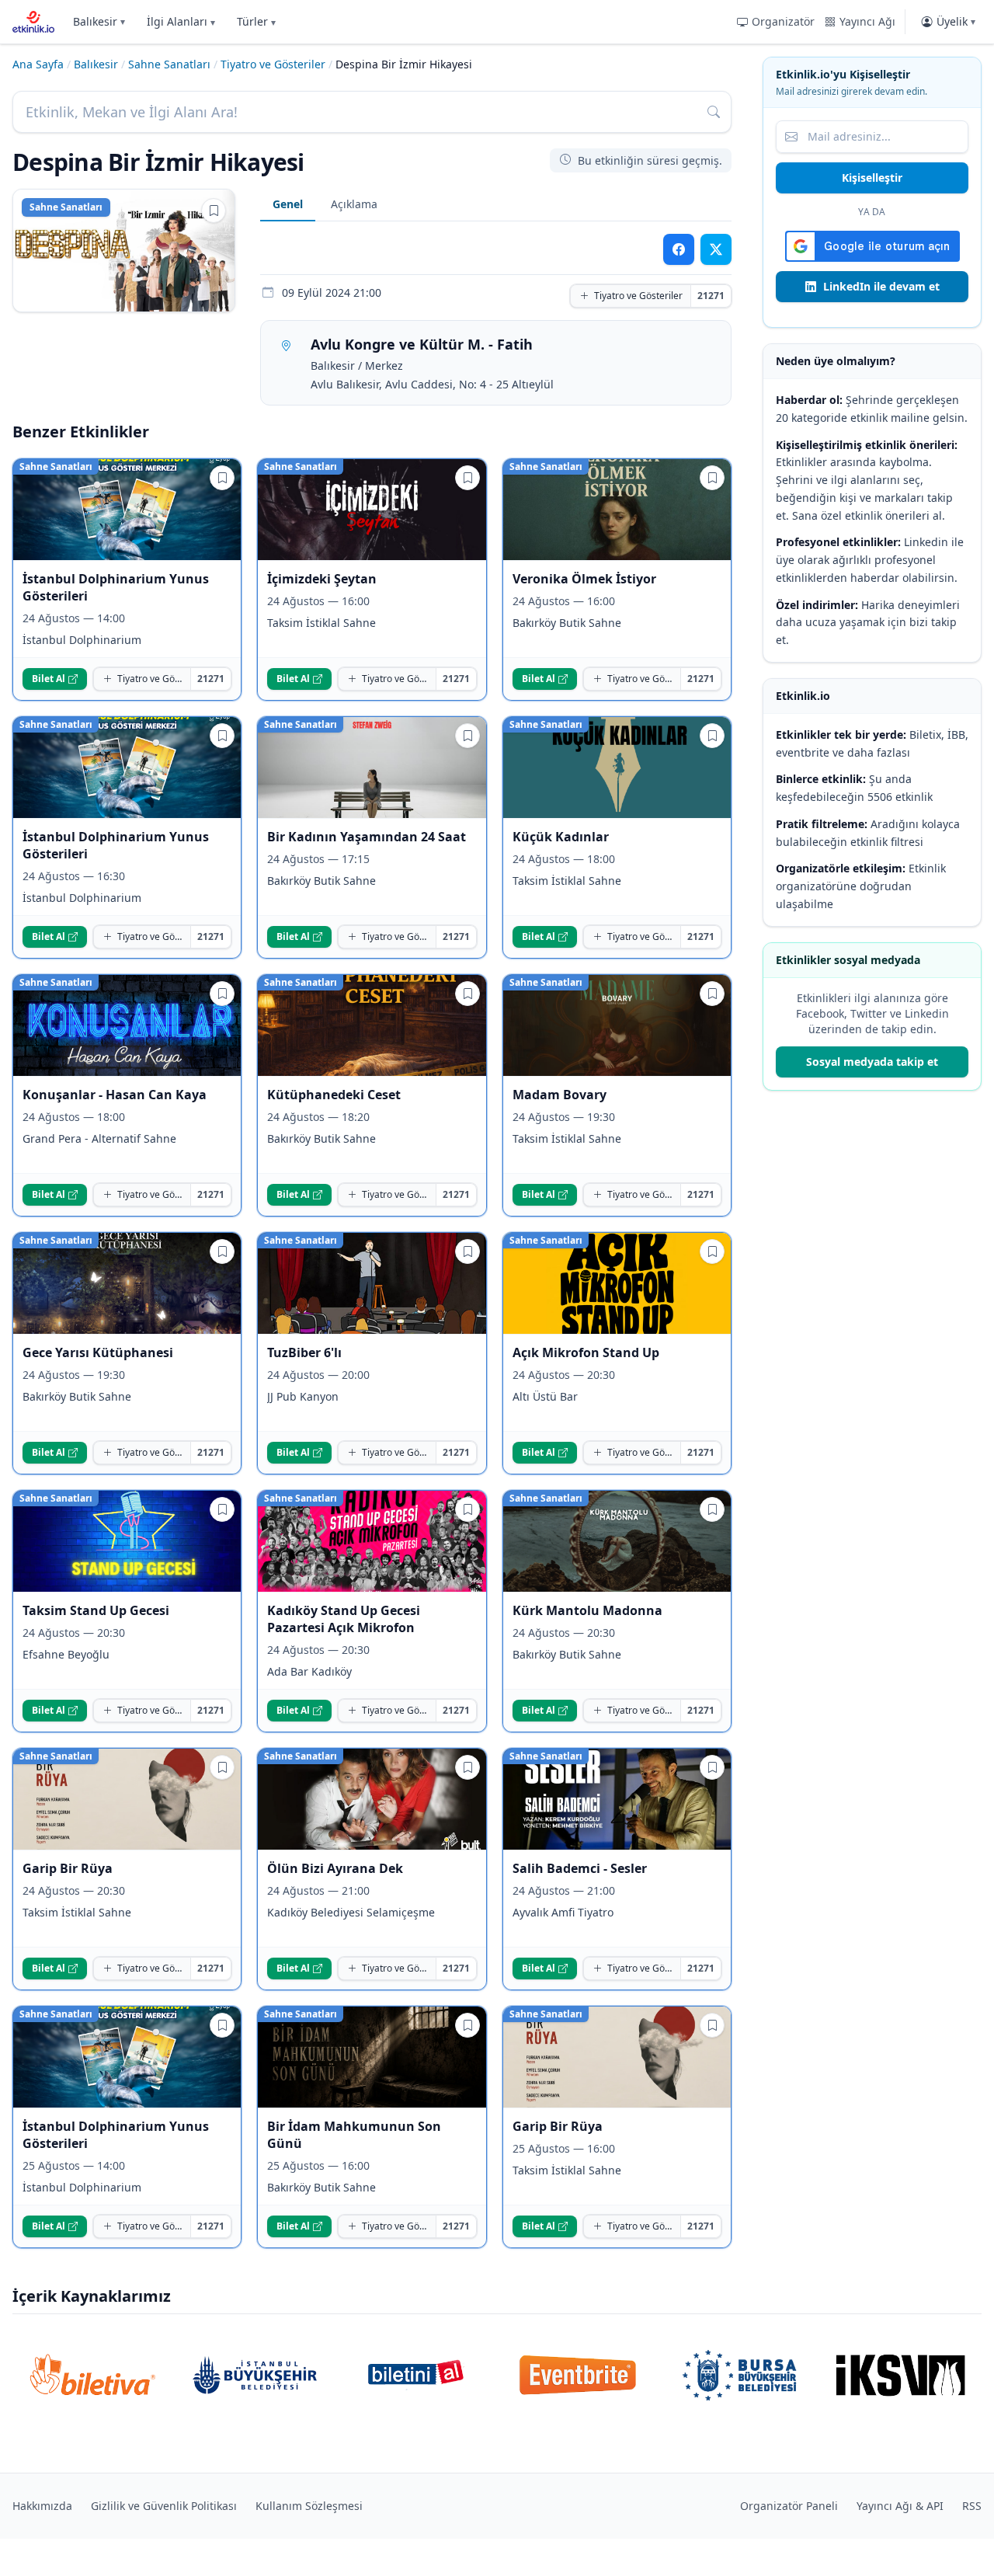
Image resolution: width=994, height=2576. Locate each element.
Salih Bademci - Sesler (580, 1868)
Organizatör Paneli (789, 2506)
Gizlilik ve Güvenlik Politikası (164, 2506)
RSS (972, 2506)
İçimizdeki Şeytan (322, 579)
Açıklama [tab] (354, 204)
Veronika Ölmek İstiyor (584, 579)
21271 (711, 296)
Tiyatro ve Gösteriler (273, 64)
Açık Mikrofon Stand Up (586, 1352)
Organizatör (783, 21)
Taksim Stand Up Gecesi (96, 1610)
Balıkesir (99, 21)
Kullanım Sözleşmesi (309, 2506)
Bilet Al (49, 679)
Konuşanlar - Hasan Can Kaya (115, 1095)
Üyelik (956, 21)
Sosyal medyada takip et (872, 1062)
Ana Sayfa (38, 64)
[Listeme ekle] (214, 211)
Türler (256, 21)
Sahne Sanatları (169, 64)
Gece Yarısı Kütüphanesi (98, 1352)
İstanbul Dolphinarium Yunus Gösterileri (116, 587)
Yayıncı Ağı (867, 21)
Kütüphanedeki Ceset (334, 1095)
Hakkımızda (42, 2506)
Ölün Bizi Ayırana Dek (335, 1868)
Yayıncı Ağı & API (900, 2506)
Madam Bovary (560, 1095)
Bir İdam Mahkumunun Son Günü (354, 2135)
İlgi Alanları (181, 21)
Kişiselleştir (872, 178)
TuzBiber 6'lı (304, 1352)
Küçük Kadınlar (561, 837)
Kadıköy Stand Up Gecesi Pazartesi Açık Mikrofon (344, 1619)
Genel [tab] (288, 204)
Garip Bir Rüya (68, 1868)
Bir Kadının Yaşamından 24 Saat (367, 837)
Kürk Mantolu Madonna (587, 1610)
